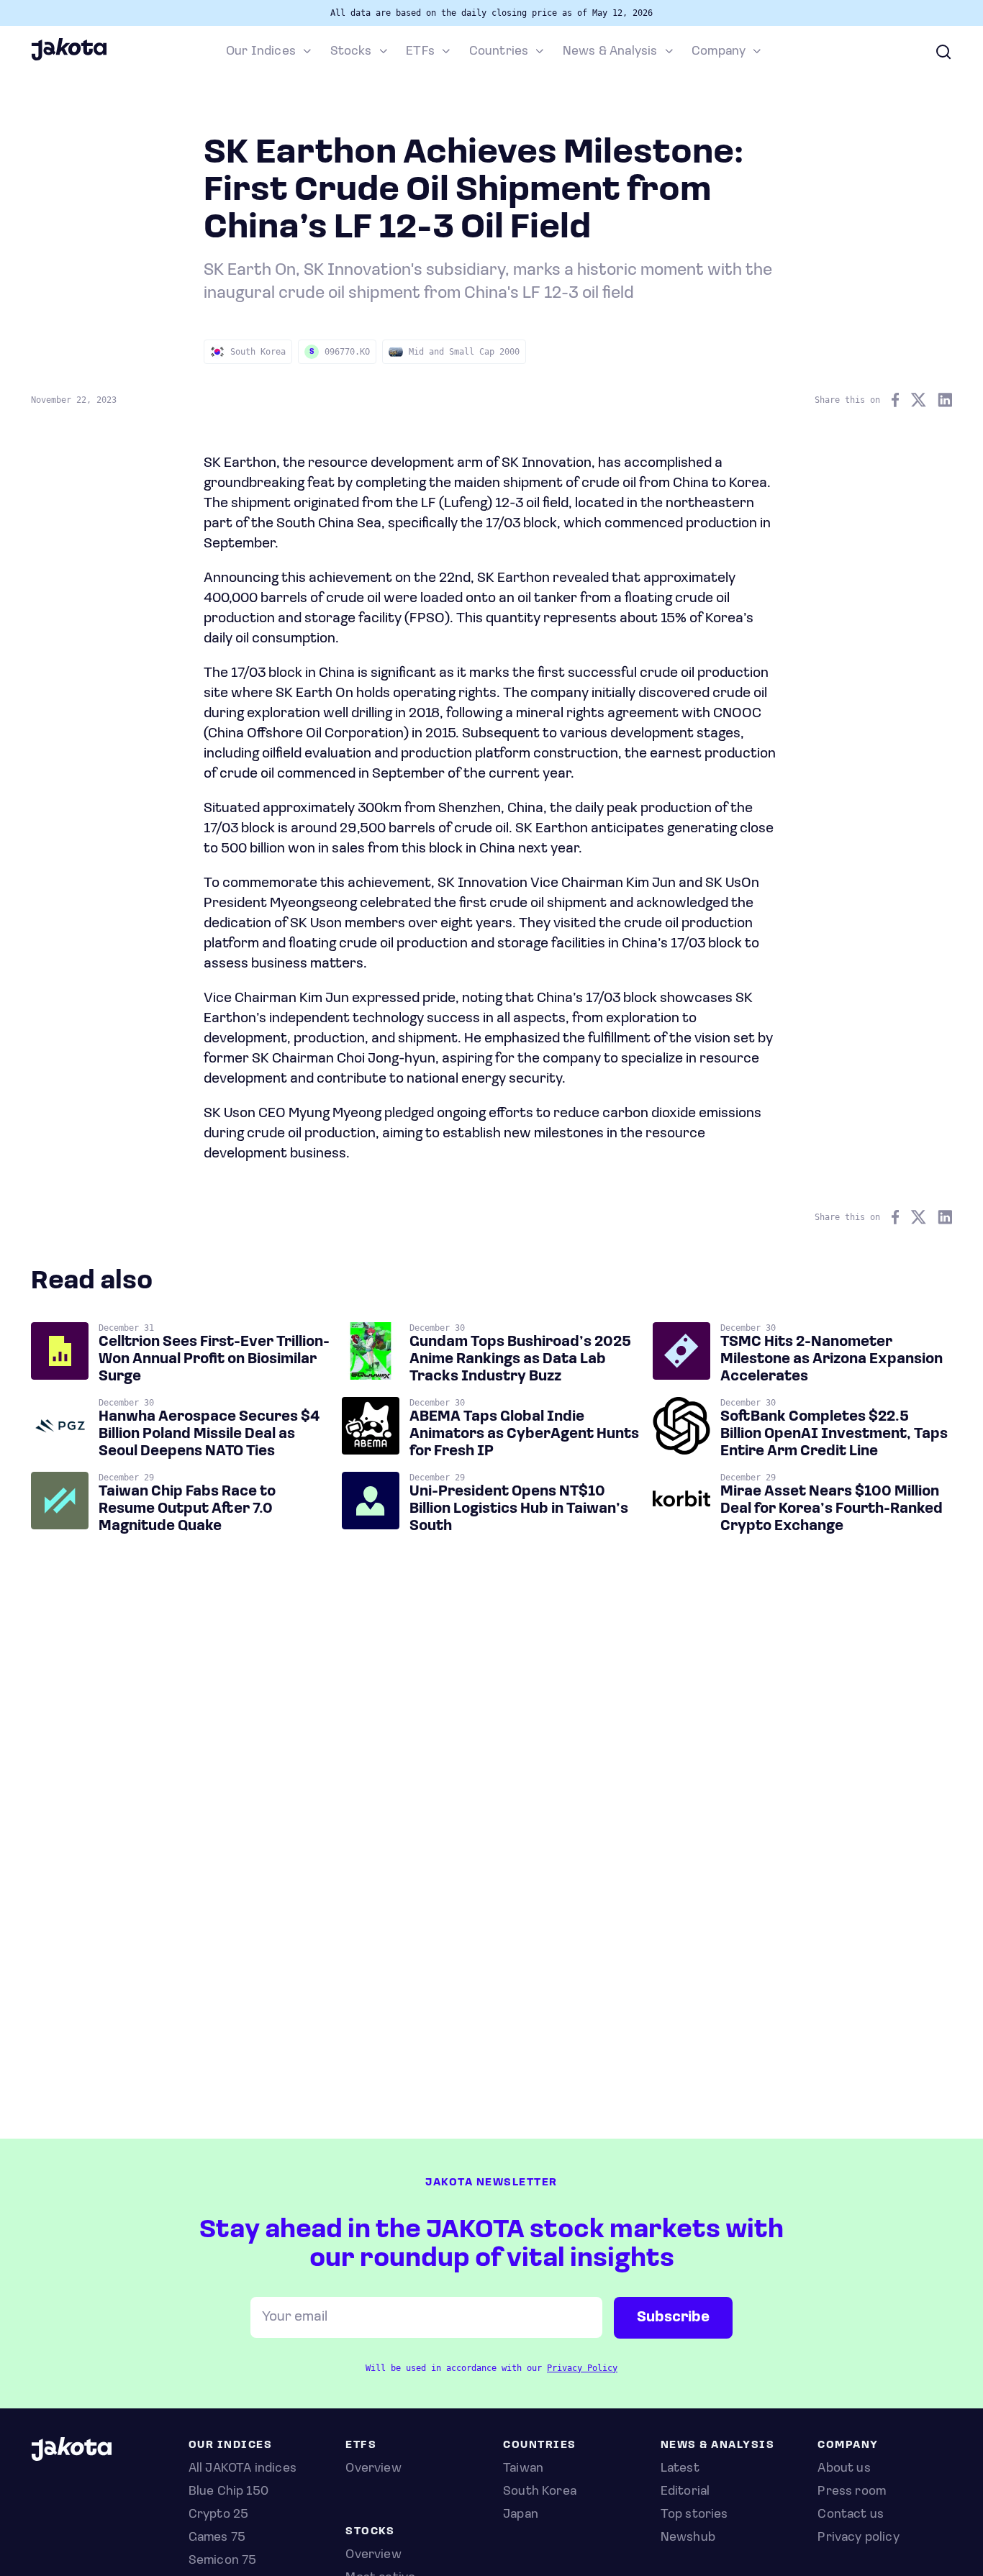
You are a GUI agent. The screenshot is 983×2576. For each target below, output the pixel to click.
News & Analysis (610, 52)
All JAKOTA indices (243, 2469)
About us (844, 2469)
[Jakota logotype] (69, 58)
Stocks (351, 52)
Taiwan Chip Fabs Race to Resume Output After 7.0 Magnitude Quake (187, 1509)
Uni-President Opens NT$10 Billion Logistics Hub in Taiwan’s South (519, 1509)
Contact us (851, 2515)
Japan (521, 2515)
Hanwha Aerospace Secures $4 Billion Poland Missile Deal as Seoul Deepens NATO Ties (209, 1434)
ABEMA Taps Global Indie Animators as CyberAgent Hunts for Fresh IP (524, 1434)
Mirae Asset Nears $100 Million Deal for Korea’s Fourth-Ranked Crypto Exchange (832, 1509)
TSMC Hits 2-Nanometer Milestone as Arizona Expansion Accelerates (832, 1360)
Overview (373, 2555)
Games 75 (217, 2538)
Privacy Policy (582, 2368)
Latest (680, 2469)
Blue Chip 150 (228, 2492)
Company (719, 52)
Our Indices (261, 52)
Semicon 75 (223, 2561)
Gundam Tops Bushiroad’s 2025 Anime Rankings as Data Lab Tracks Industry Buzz (520, 1360)
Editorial (685, 2492)
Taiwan (523, 2469)
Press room (852, 2492)
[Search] (943, 52)
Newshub (688, 2538)
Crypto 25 (219, 2515)
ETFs (420, 52)
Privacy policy (859, 2538)
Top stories (694, 2515)
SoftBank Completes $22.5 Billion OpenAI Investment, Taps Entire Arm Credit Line (834, 1434)
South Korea (540, 2492)
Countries (499, 52)
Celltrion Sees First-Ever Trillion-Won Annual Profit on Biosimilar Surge (214, 1360)
